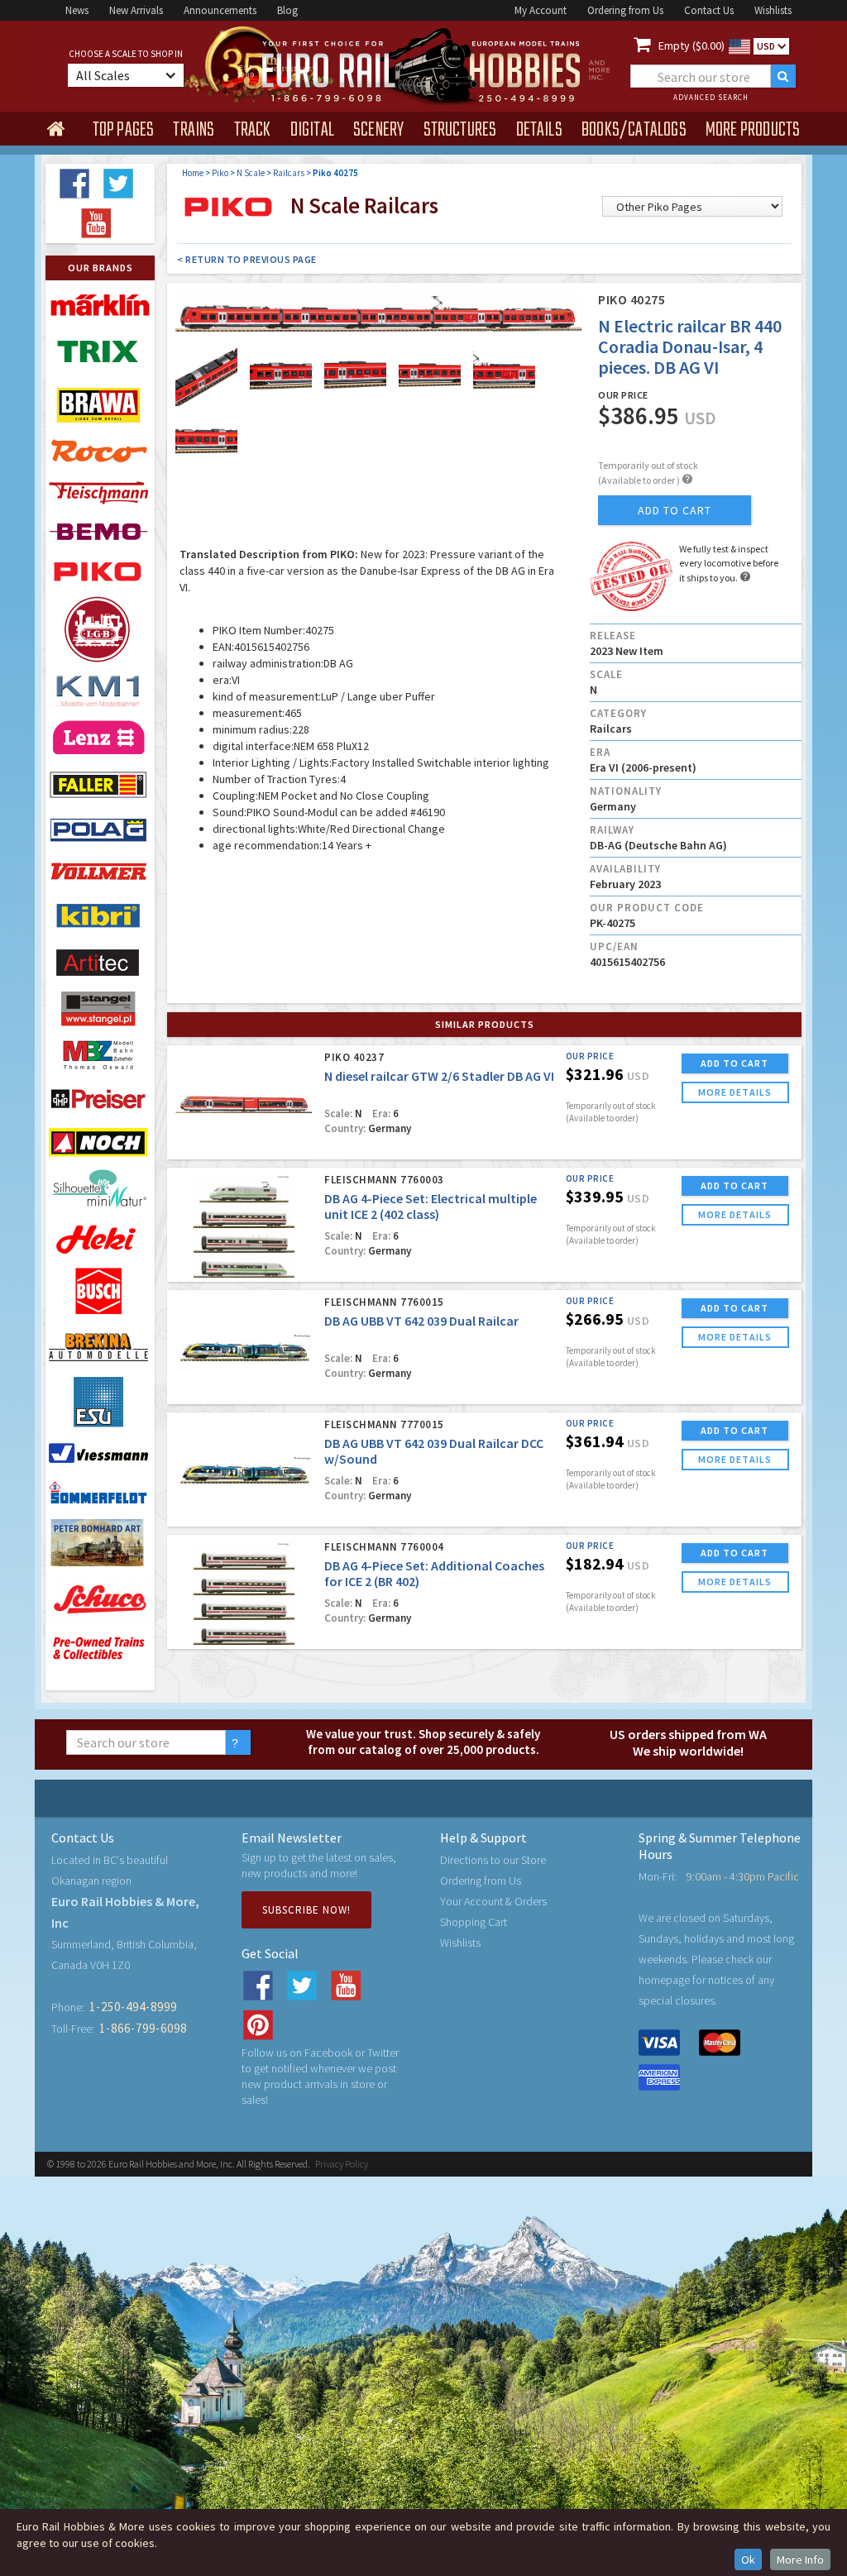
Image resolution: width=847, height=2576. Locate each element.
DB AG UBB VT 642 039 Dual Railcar (421, 1321)
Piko (220, 173)
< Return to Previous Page (247, 259)
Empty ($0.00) (691, 45)
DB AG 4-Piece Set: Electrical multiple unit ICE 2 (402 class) (431, 1206)
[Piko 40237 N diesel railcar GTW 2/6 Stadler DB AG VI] (244, 1104)
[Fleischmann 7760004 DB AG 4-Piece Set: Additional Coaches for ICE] (244, 1593)
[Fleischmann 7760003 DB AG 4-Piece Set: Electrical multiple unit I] (244, 1226)
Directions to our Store (493, 1860)
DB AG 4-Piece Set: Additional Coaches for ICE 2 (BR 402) (434, 1573)
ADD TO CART (735, 1063)
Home (193, 173)
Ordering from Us (625, 10)
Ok (748, 2559)
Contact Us (709, 10)
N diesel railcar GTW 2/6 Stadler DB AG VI (439, 1076)
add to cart (675, 510)
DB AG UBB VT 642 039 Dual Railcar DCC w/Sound (434, 1451)
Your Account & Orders (493, 1901)
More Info (800, 2559)
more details (735, 1092)
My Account (541, 10)
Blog (287, 10)
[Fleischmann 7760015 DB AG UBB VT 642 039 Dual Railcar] (244, 1348)
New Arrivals (136, 10)
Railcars (289, 173)
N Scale (251, 173)
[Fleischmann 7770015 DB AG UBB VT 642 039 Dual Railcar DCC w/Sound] (244, 1471)
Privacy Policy (342, 2164)
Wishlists (773, 10)
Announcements (220, 10)
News (77, 10)
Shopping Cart (474, 1922)
